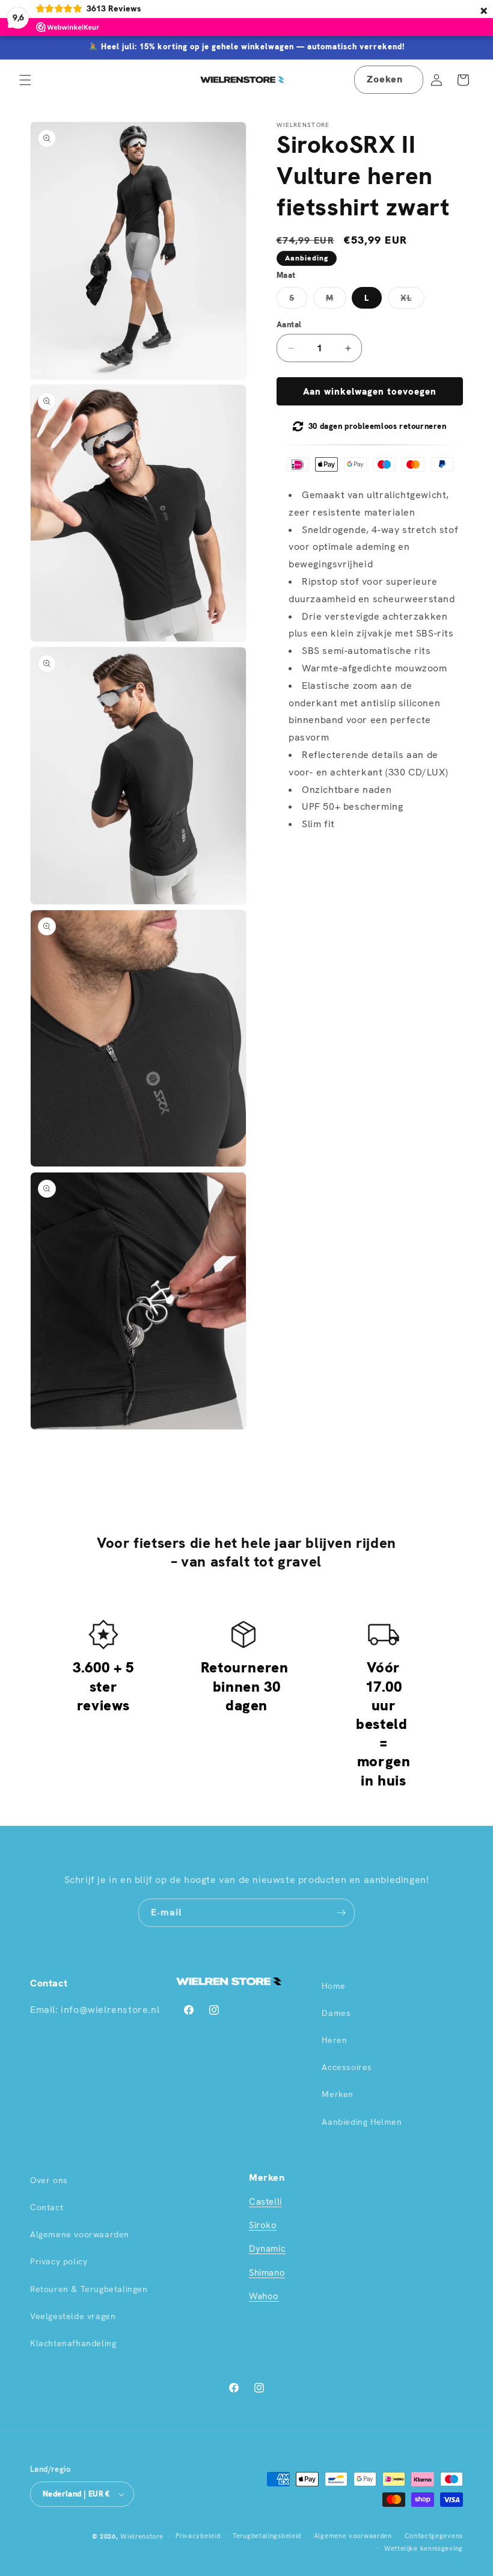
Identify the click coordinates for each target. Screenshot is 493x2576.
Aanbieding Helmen (362, 2122)
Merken (338, 2094)
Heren (334, 2040)
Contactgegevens (434, 2536)
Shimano (267, 2273)
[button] (25, 80)
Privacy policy (59, 2261)
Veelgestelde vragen (73, 2316)
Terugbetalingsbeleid (267, 2536)
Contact (47, 2207)
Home (333, 1986)
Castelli (265, 2202)
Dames (336, 2013)
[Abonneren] (341, 1913)
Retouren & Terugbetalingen (89, 2289)
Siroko (263, 2225)
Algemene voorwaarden (80, 2234)
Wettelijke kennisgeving (424, 2548)
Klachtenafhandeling (73, 2343)
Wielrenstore (142, 2536)
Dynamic (267, 2249)
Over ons (49, 2180)
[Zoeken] (409, 79)
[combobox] (389, 80)
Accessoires (347, 2067)
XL (412, 300)
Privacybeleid (198, 2536)
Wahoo (264, 2296)
